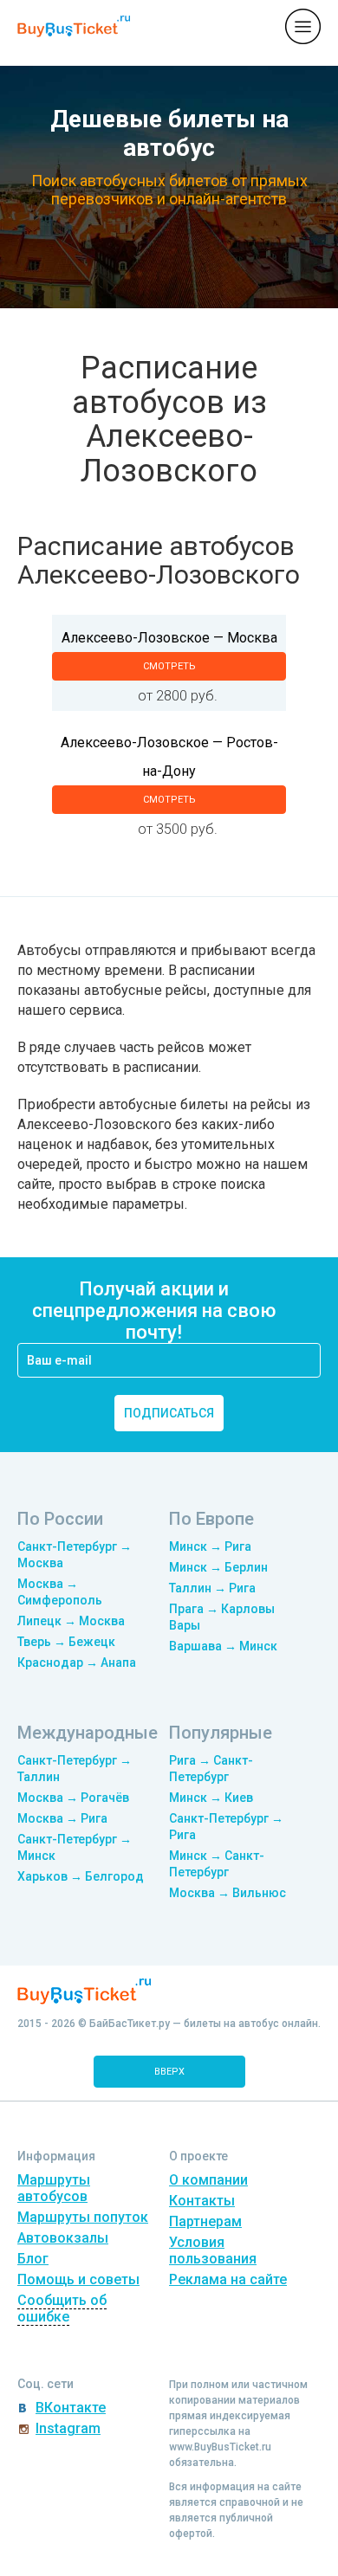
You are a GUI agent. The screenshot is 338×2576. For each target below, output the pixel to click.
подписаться (169, 1413)
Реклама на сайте (228, 2279)
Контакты (202, 2201)
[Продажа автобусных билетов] (74, 26)
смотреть (169, 666)
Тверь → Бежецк (66, 1642)
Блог (33, 2259)
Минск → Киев (211, 1798)
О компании (208, 2180)
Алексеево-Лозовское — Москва (169, 638)
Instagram (68, 2428)
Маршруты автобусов (54, 2188)
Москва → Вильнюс (227, 1893)
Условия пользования (213, 2250)
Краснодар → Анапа (77, 1662)
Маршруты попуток (83, 2217)
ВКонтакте (71, 2408)
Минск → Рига (210, 1546)
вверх (169, 2072)
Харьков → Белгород (81, 1876)
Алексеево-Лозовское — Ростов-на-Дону (169, 757)
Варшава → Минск (223, 1646)
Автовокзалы (63, 2238)
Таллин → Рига (212, 1588)
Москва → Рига (62, 1818)
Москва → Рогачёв (73, 1798)
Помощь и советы (78, 2279)
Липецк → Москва (71, 1621)
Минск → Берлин (218, 1567)
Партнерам (205, 2221)
